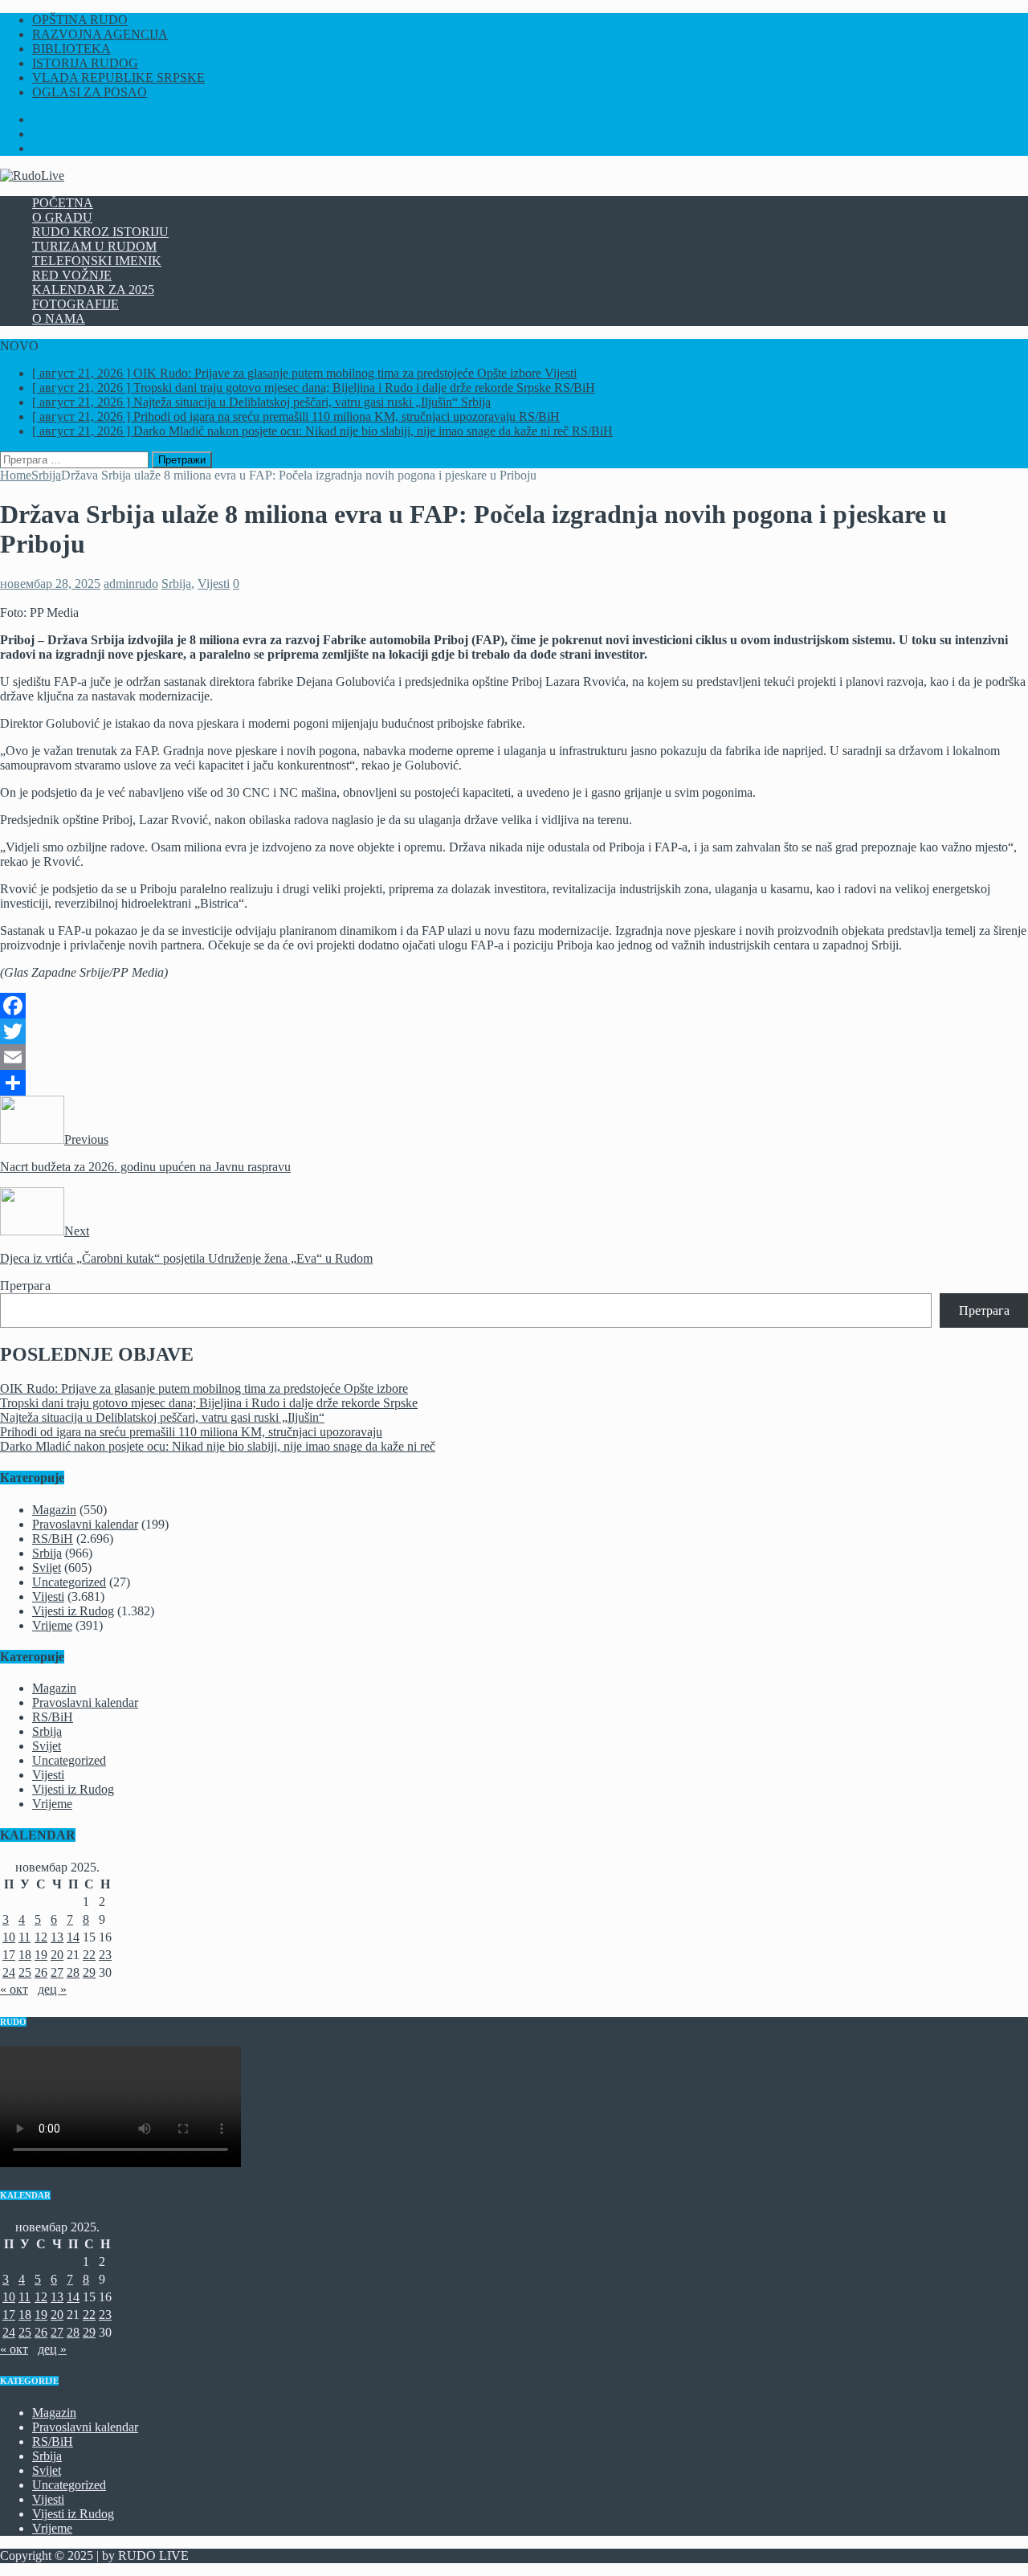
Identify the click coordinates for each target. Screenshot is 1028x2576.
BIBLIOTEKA (71, 49)
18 (25, 1955)
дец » (52, 1989)
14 (73, 1937)
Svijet (47, 1568)
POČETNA (63, 203)
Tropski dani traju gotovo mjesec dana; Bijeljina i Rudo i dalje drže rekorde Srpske (209, 1403)
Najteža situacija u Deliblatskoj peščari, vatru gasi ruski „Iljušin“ (162, 1417)
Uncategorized (69, 1582)
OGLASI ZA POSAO (90, 92)
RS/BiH (53, 1539)
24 (9, 1972)
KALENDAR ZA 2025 (93, 290)
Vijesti (214, 584)
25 (25, 1972)
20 (57, 1955)
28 (73, 1972)
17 (9, 1955)
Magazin (54, 1510)
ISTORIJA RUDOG (85, 63)
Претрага (25, 1286)
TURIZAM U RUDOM (94, 246)
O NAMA (59, 318)
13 (57, 1937)
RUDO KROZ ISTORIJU (100, 232)
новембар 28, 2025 (50, 584)
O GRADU (62, 217)
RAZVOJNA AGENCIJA (100, 34)
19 (41, 1955)
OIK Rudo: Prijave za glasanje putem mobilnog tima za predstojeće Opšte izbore (204, 1388)
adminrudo (131, 584)
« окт (14, 1989)
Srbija (176, 584)
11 (24, 1937)
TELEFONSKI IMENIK (97, 261)
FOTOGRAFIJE (75, 304)
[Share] (514, 1083)
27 (57, 1972)
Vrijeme (52, 1625)
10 (9, 1937)
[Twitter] (514, 1031)
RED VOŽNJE (72, 275)
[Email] (514, 1057)
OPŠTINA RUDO (80, 20)
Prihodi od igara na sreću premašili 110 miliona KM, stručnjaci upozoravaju (191, 1432)
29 (89, 1972)
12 (41, 1937)
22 (89, 1955)
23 (105, 1955)
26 (41, 1972)
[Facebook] (514, 1006)
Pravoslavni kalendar (85, 1524)
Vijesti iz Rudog (73, 1611)
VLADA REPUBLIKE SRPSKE (118, 78)
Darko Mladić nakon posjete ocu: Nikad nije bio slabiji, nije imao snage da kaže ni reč (218, 1446)
